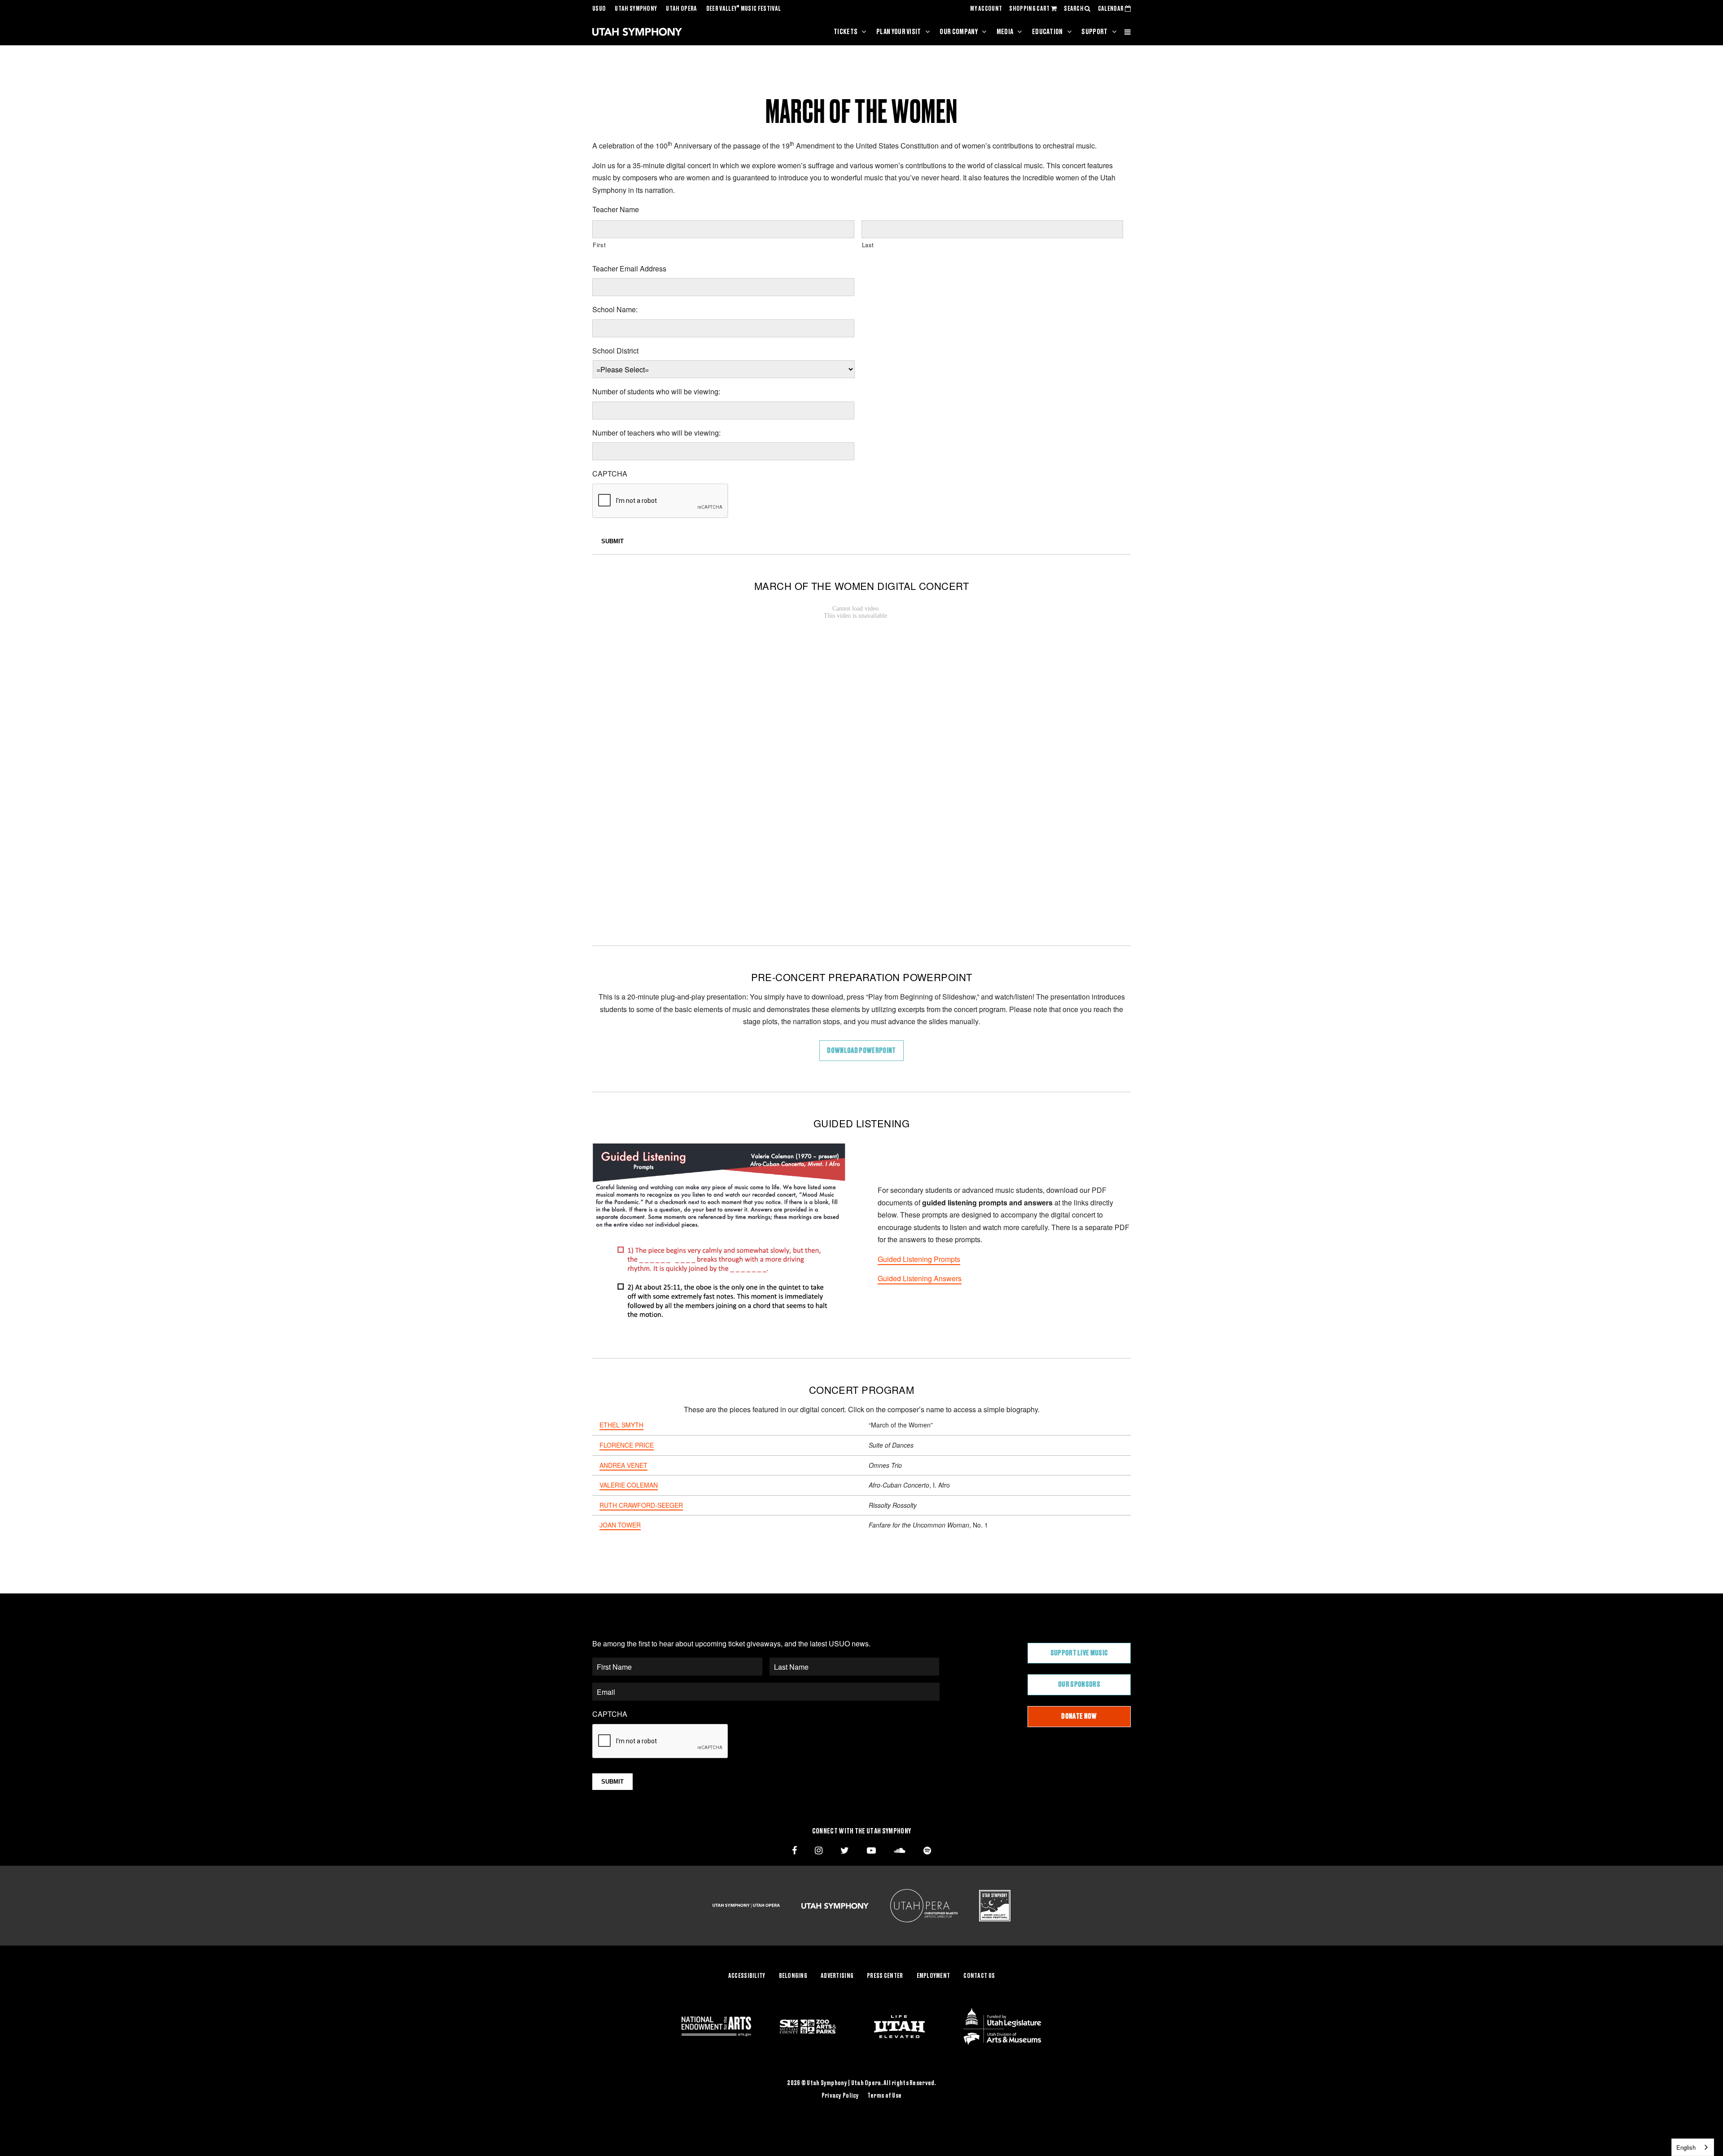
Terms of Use (884, 2096)
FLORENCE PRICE (627, 1445)
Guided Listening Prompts (919, 1259)
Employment (934, 1976)
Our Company (959, 32)
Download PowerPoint (861, 1051)
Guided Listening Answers (920, 1278)
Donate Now (1079, 1716)
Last (868, 245)
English (1686, 2147)
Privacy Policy (840, 2096)
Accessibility (747, 1976)
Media (1005, 32)
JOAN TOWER (620, 1525)
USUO (599, 9)
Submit (612, 541)
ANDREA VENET (623, 1465)
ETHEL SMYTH (621, 1425)
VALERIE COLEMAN (629, 1485)
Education (1047, 32)
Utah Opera (681, 9)
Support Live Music (1079, 1653)
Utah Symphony (636, 9)
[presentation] (660, 501)
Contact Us (979, 1976)
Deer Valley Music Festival (744, 9)
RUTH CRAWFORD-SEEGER (641, 1505)
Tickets (846, 32)
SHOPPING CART (1030, 9)
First (599, 245)
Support (1094, 32)
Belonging (793, 1976)
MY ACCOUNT (986, 9)
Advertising (837, 1976)
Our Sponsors (1079, 1685)
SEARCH (1074, 9)
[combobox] (1693, 2147)
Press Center (885, 1976)
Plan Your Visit (899, 32)
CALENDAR (1111, 9)
